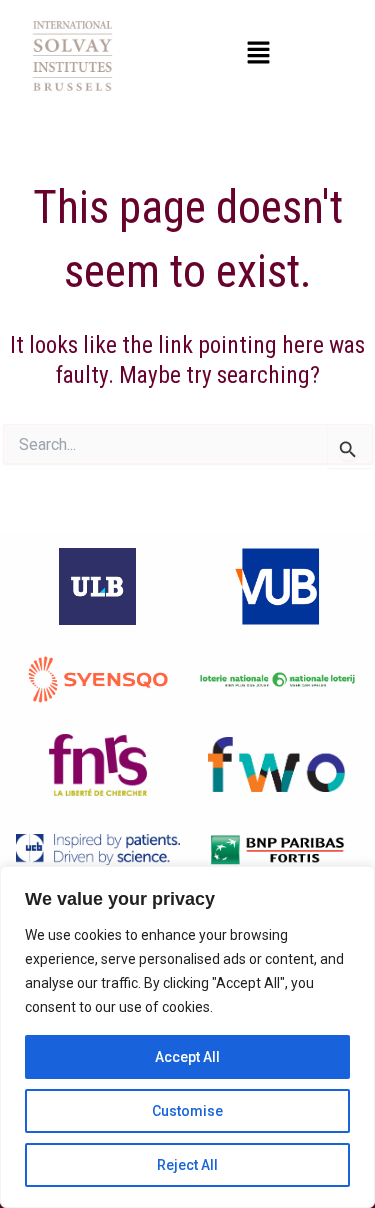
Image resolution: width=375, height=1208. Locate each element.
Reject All (187, 1165)
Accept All (187, 1057)
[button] (258, 54)
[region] (187, 1037)
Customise (187, 1111)
